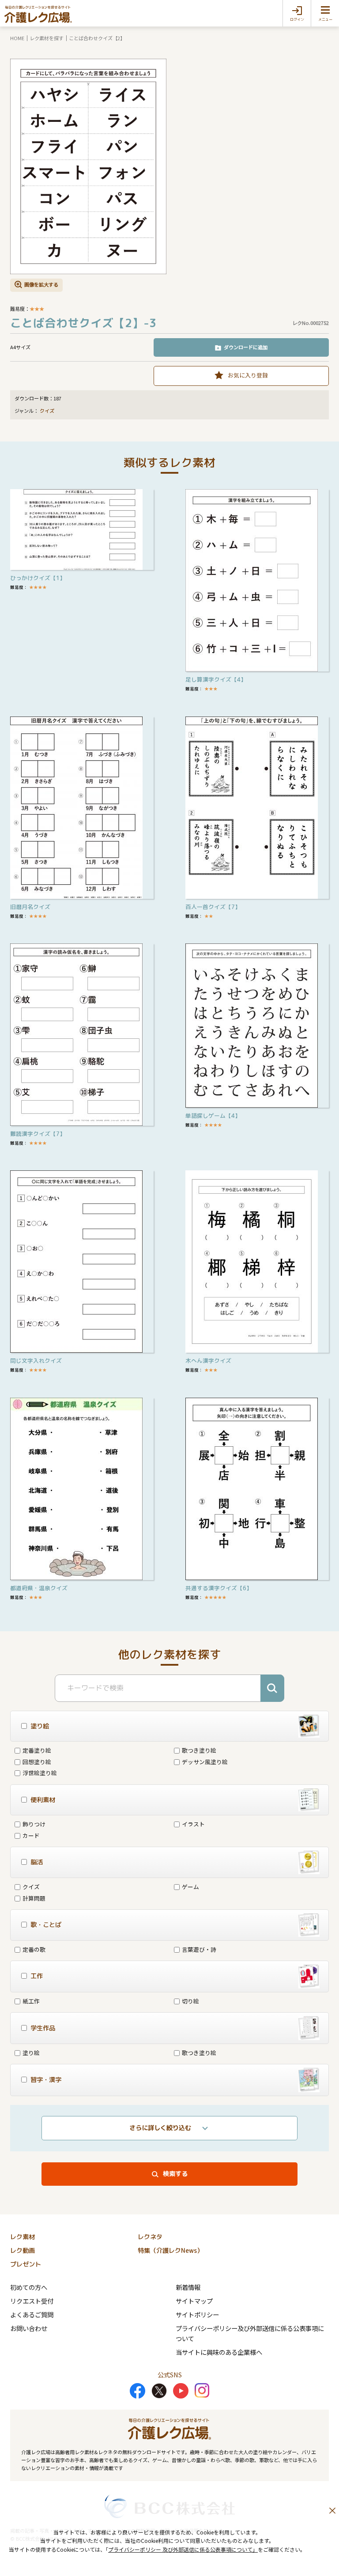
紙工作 (31, 2001)
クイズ (47, 411)
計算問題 (34, 1898)
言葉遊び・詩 (199, 1949)
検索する (175, 2174)
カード (31, 1835)
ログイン (297, 19)
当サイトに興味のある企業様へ (219, 2352)
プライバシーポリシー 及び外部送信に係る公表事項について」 (183, 2549)
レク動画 (23, 2251)
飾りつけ (34, 1824)
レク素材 (23, 2237)
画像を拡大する (41, 284)
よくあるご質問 (32, 2314)
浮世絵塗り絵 (40, 1773)
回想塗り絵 (37, 1762)
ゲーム (190, 1887)
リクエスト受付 (32, 2301)
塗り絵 (31, 2053)
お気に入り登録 (248, 375)
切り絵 (190, 2001)
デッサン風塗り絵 (205, 1762)
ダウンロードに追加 (246, 347)
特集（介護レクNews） (170, 2251)
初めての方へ (29, 2287)
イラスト (193, 1824)
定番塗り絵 (37, 1750)
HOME (17, 38)
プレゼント (26, 2264)
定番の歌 (34, 1949)
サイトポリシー (197, 2314)
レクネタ (150, 2237)
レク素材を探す (47, 38)
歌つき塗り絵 (199, 1750)
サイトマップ (194, 2301)
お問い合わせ (29, 2328)
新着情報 (188, 2287)
